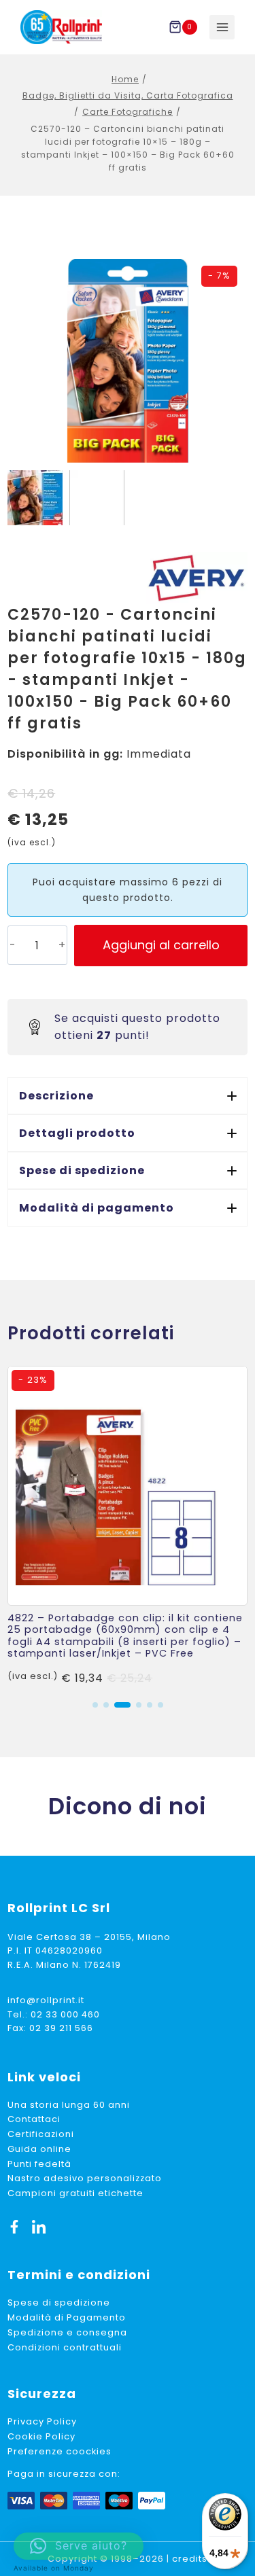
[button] (128, 1096)
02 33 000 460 (65, 2014)
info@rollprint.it (46, 2000)
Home (125, 79)
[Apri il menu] (222, 28)
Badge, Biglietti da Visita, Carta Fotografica (128, 95)
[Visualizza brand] (197, 578)
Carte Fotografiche (128, 112)
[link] (128, 1527)
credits (190, 2559)
